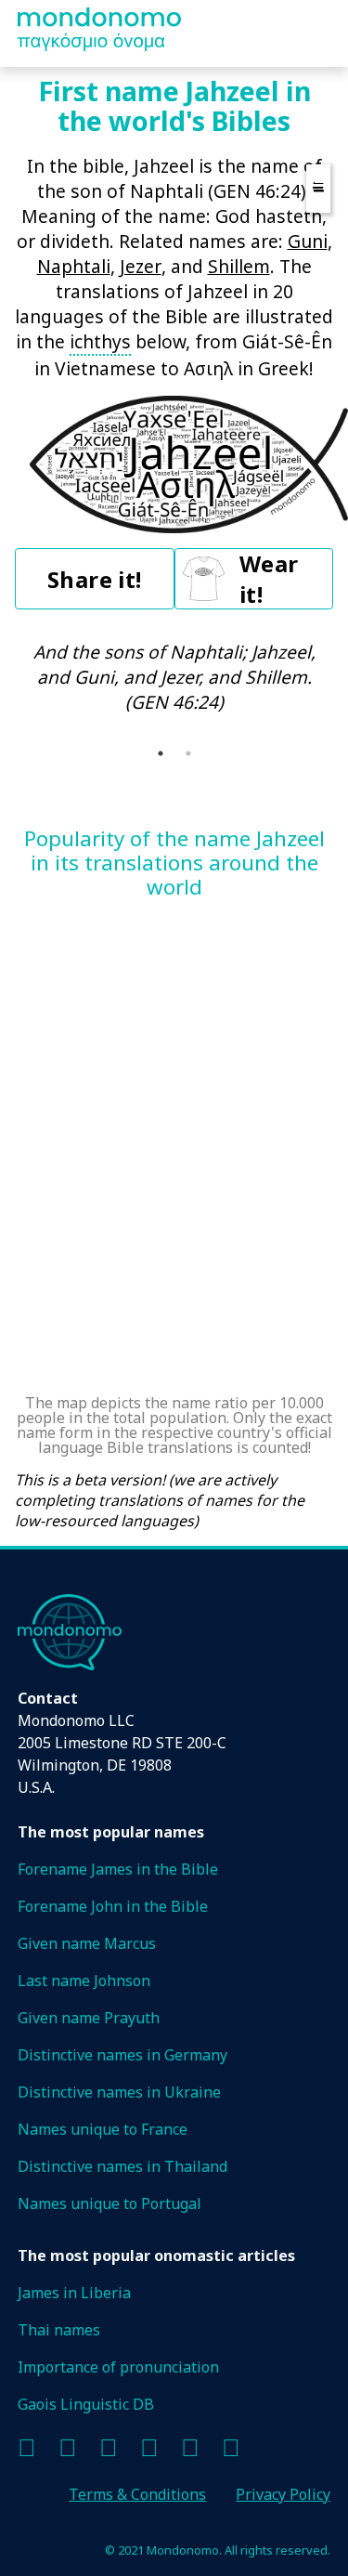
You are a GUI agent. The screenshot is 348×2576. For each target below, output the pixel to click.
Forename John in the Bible (113, 1906)
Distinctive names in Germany (122, 2055)
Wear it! (269, 579)
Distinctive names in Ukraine (119, 2092)
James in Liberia (74, 2293)
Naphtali (74, 266)
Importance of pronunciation (118, 2367)
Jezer (141, 266)
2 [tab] (188, 753)
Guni (308, 241)
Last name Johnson (84, 1981)
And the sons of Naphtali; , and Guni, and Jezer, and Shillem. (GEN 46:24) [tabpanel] (174, 677)
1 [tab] (161, 753)
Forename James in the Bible (118, 1869)
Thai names (59, 2330)
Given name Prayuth (89, 2018)
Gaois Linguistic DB (86, 2404)
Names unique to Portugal (110, 2203)
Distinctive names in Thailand (122, 2166)
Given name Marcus (87, 1943)
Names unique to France (103, 2129)
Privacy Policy (283, 2494)
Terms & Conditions (137, 2494)
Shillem (239, 266)
